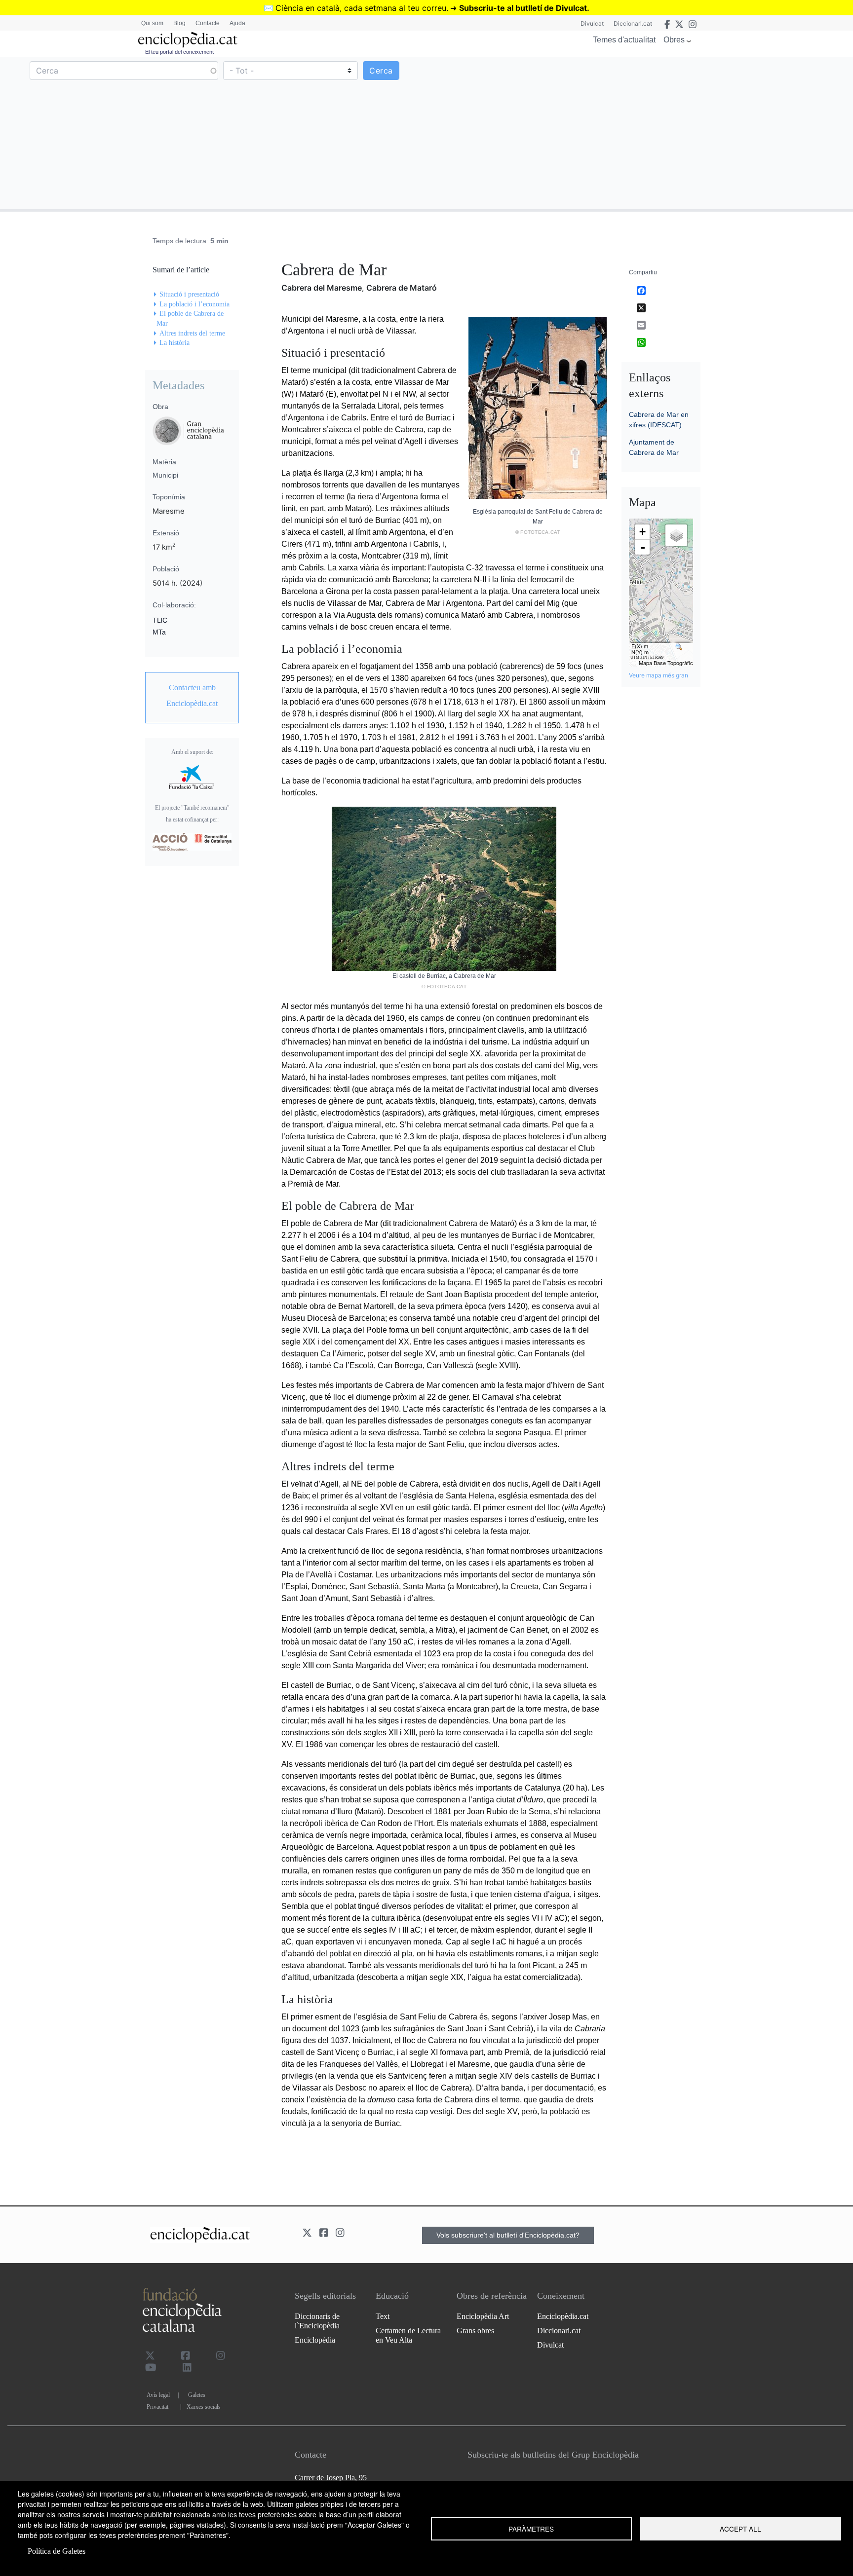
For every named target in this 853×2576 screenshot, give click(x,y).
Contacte (208, 23)
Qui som (152, 23)
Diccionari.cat (633, 23)
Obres (674, 40)
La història (174, 343)
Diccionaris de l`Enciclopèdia (317, 2321)
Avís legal (158, 2395)
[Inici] (188, 40)
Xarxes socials (204, 2407)
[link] (192, 696)
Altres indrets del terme (192, 333)
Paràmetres (531, 2529)
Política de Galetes (57, 2551)
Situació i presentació (189, 294)
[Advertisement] (639, 133)
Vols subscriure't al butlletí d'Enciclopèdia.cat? (508, 2235)
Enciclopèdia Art (483, 2316)
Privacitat (157, 2407)
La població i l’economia (194, 304)
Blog (179, 23)
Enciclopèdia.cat (563, 2316)
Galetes (197, 2395)
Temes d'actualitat (624, 40)
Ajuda (237, 23)
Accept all (740, 2529)
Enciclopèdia (315, 2340)
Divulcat (592, 23)
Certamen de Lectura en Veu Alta (408, 2335)
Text (383, 2316)
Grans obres (475, 2331)
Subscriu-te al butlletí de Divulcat (523, 8)
